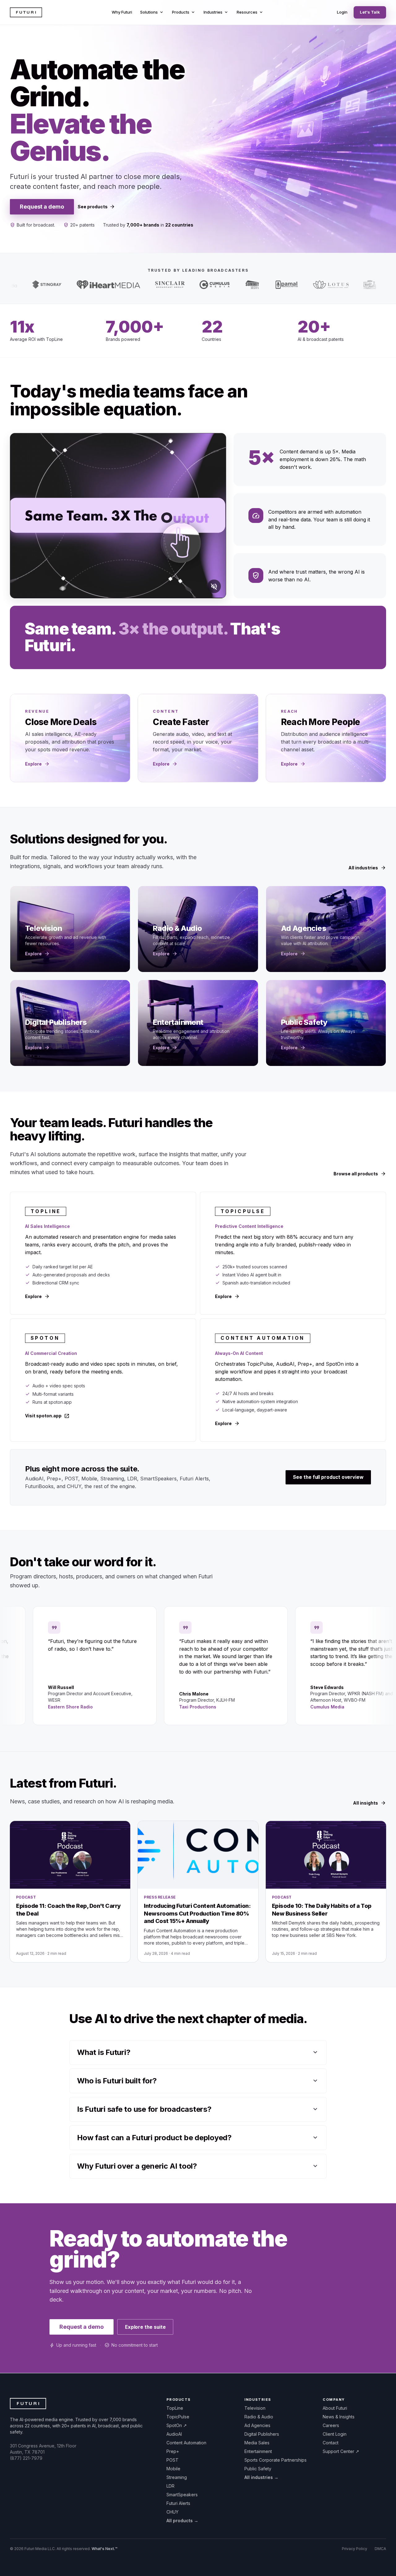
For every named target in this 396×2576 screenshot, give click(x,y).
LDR (170, 2486)
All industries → (261, 2477)
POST (172, 2460)
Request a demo (42, 207)
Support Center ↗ (341, 2451)
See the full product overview (328, 1477)
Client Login (335, 2434)
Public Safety (258, 2469)
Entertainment (258, 2451)
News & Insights (339, 2417)
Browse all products (360, 1174)
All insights (370, 1803)
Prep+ (173, 2451)
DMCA (380, 2549)
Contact (331, 2443)
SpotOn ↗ (177, 2425)
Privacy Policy (355, 2549)
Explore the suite (145, 2327)
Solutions (152, 12)
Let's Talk (370, 12)
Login (342, 12)
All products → (182, 2521)
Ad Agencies (257, 2425)
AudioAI (174, 2434)
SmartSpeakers (182, 2495)
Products (184, 12)
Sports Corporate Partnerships (275, 2460)
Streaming (177, 2477)
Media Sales (257, 2443)
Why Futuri (122, 12)
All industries (367, 868)
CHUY (172, 2512)
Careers (331, 2425)
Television (255, 2408)
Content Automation (186, 2443)
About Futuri (335, 2408)
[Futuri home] (26, 12)
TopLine (175, 2408)
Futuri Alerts (178, 2503)
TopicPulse (178, 2417)
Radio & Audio (259, 2417)
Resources (250, 12)
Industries (216, 12)
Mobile (173, 2469)
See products (96, 207)
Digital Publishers (262, 2434)
